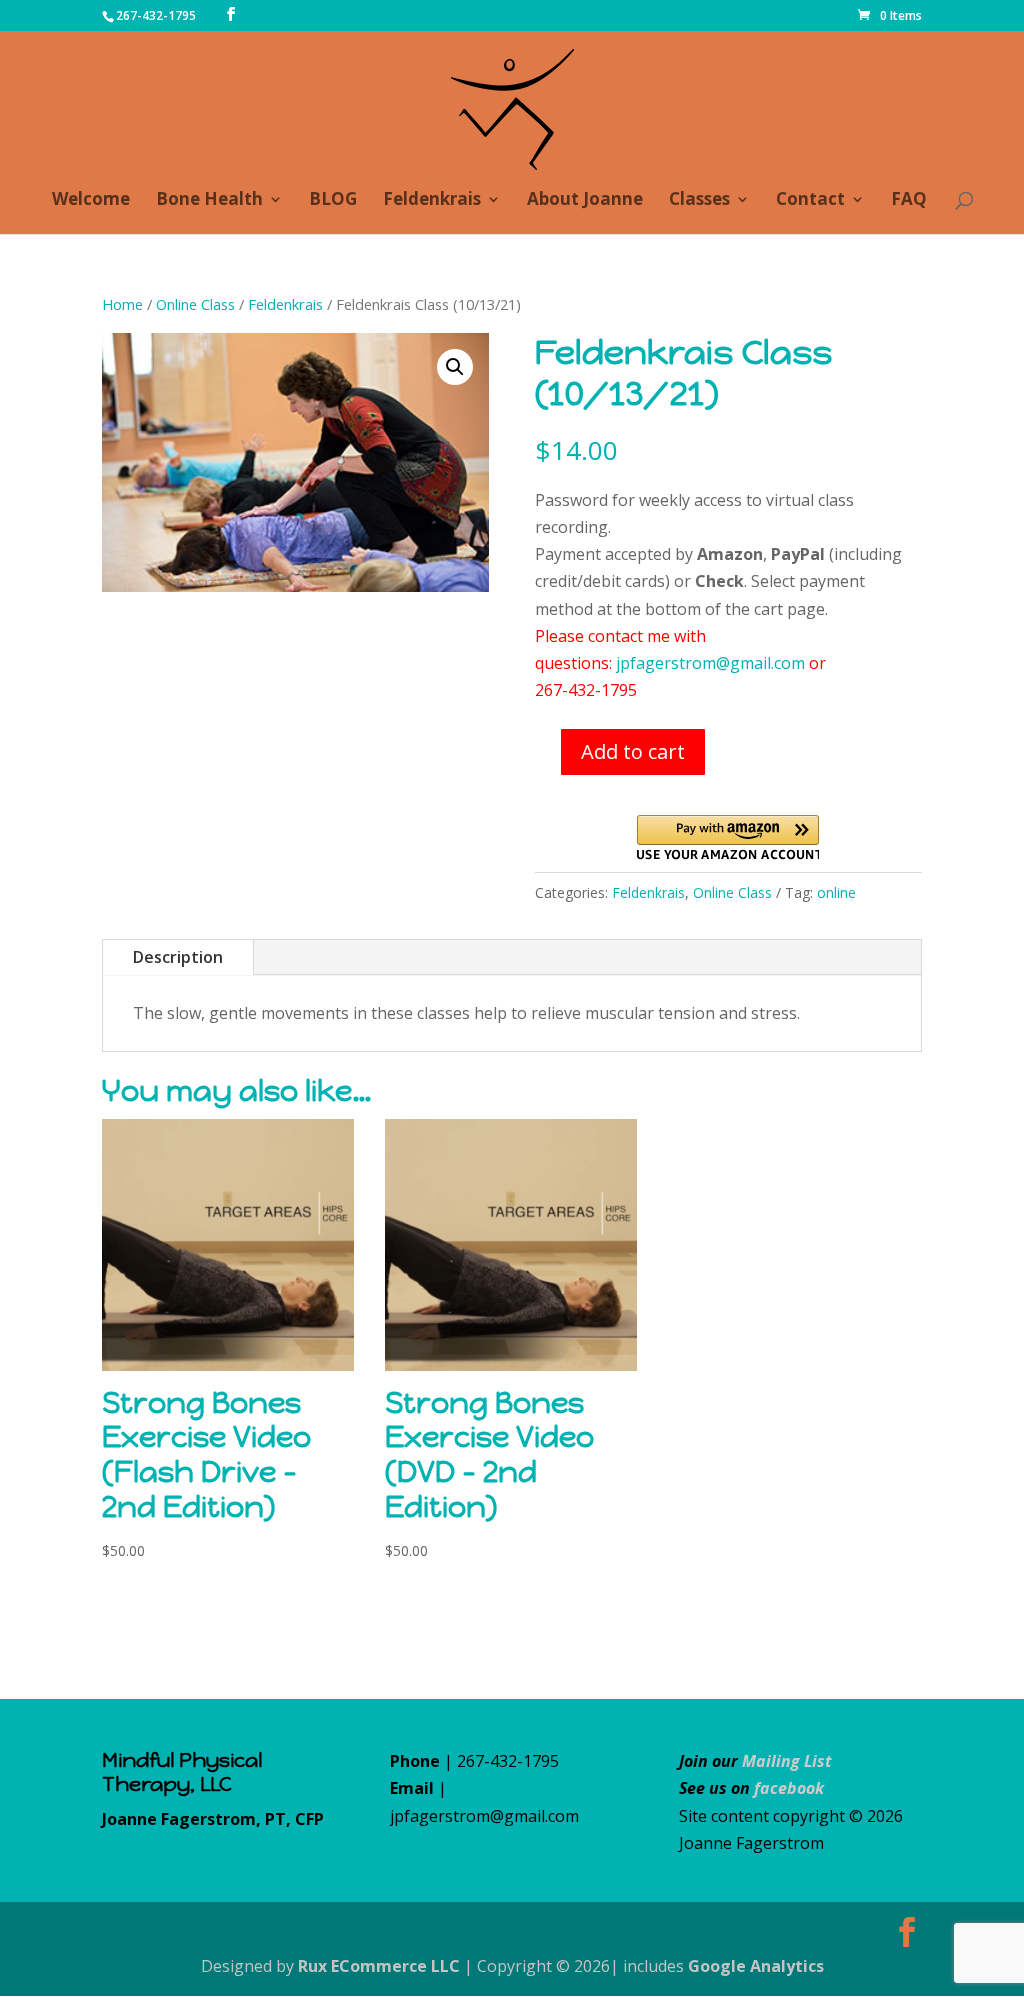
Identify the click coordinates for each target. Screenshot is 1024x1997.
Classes (699, 201)
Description (178, 957)
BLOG (333, 201)
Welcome (91, 201)
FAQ (909, 201)
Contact (810, 201)
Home (122, 304)
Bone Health (209, 201)
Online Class (195, 304)
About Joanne (585, 201)
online (836, 892)
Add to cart (633, 751)
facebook (789, 1788)
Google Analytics (756, 1966)
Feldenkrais (432, 201)
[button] (455, 367)
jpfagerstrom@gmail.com (710, 663)
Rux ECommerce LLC (379, 1966)
